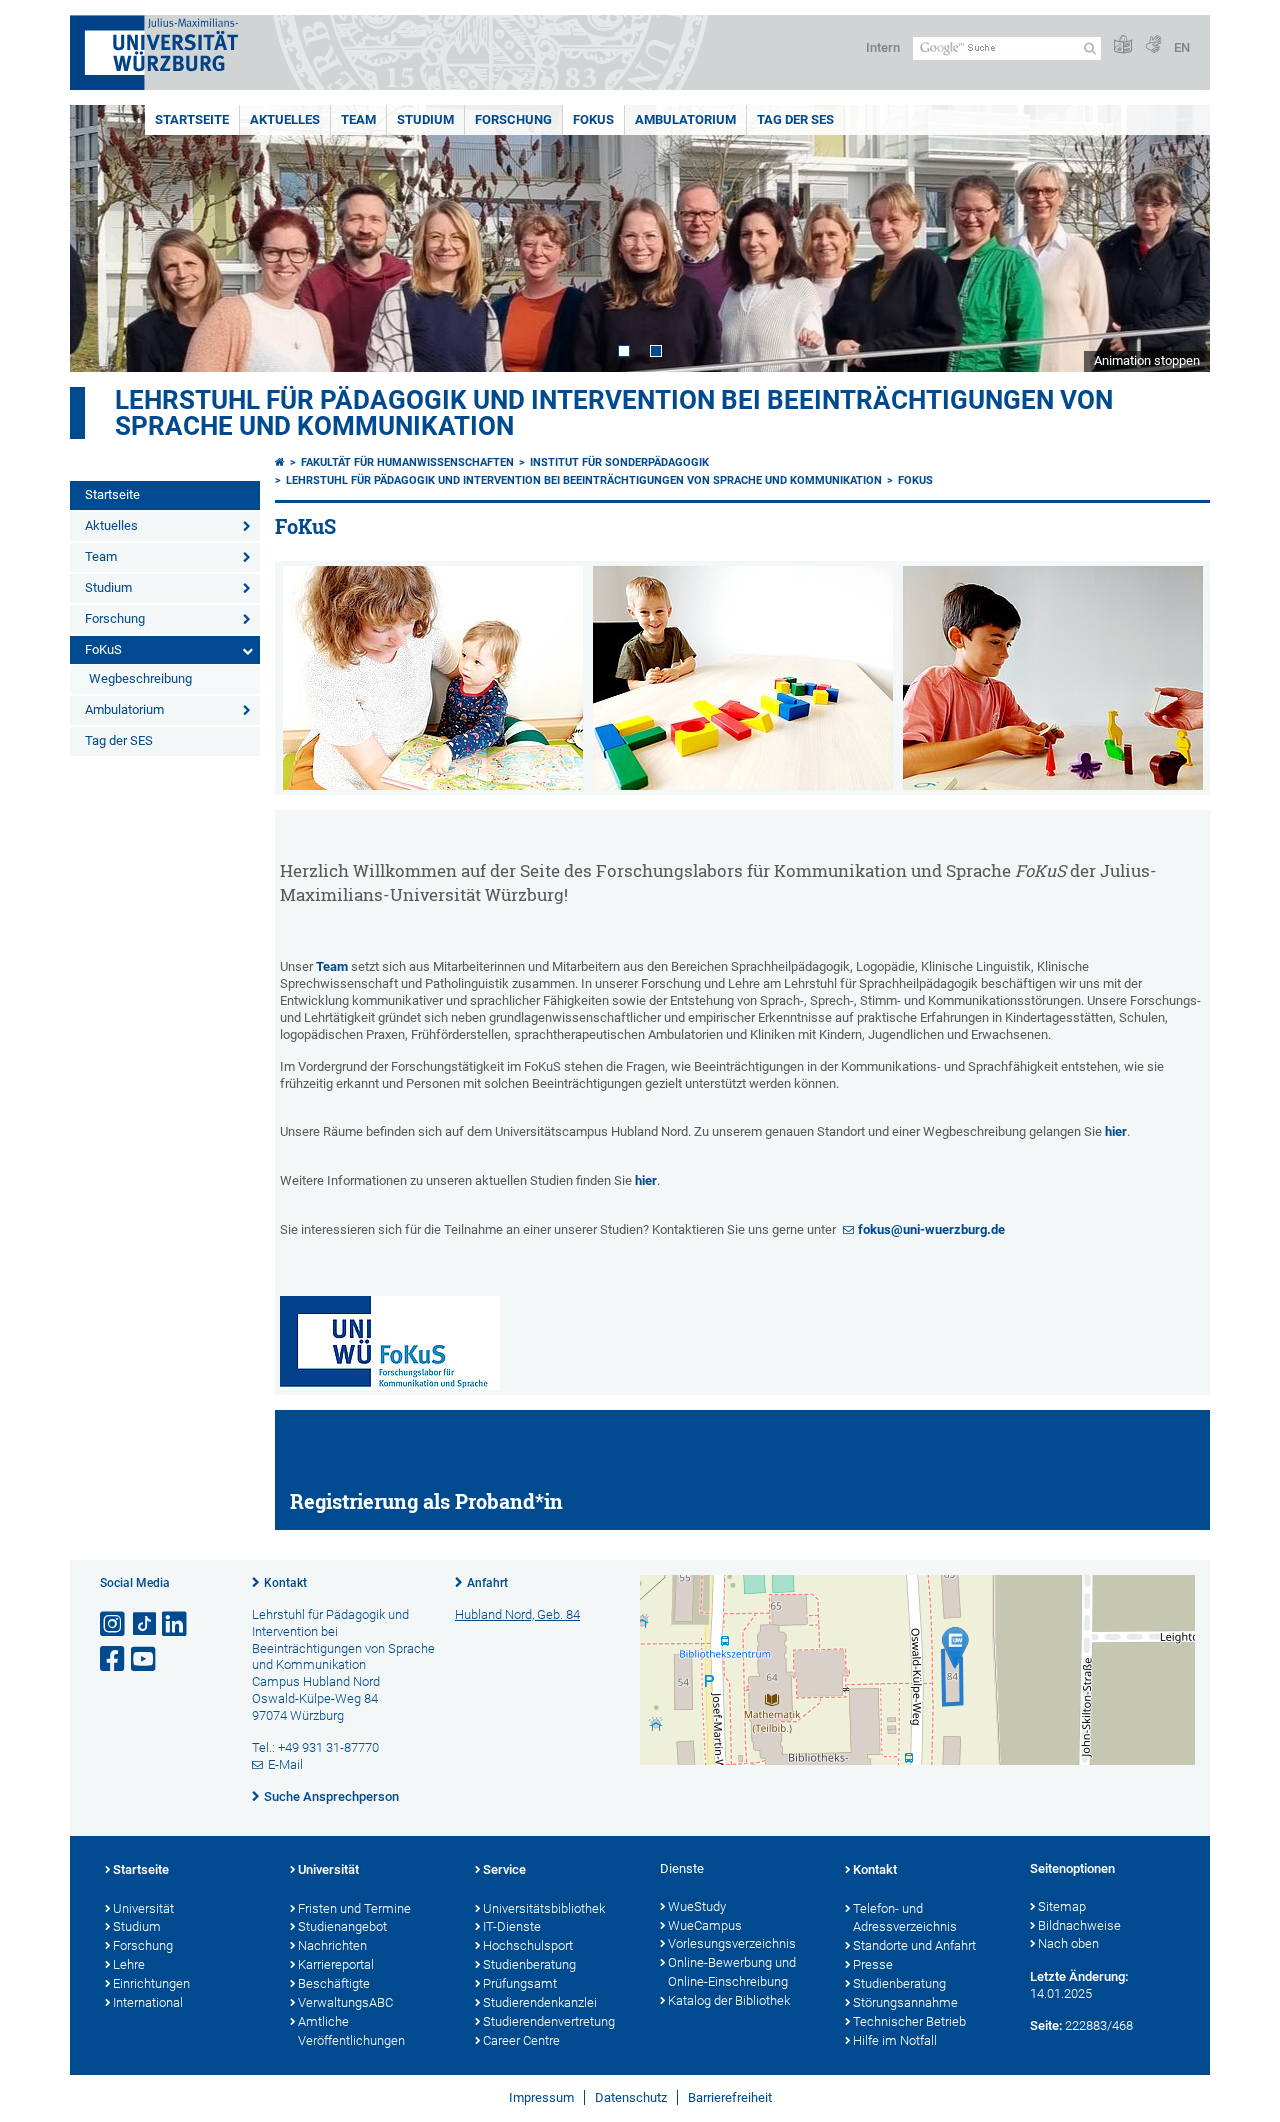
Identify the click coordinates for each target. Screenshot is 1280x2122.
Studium (425, 119)
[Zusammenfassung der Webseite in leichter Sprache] (1123, 45)
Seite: (1046, 2025)
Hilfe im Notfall (895, 2040)
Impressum (541, 2097)
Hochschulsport (528, 1945)
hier (1116, 1131)
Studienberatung (529, 1964)
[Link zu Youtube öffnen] (145, 1659)
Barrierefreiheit (730, 2097)
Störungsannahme (905, 2002)
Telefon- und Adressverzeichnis (905, 1918)
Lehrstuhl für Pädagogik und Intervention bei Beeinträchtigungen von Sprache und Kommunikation (614, 413)
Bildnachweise (1079, 1925)
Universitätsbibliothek (544, 1908)
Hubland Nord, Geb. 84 (517, 1614)
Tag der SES (795, 119)
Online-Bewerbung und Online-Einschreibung (732, 1972)
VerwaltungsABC (345, 2002)
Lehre (129, 1964)
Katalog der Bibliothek (729, 2000)
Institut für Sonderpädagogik (619, 462)
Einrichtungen (151, 1983)
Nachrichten (332, 1945)
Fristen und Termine (354, 1908)
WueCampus (705, 1925)
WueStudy (697, 1906)
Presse (873, 1964)
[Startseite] (280, 462)
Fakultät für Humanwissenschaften (407, 462)
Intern (883, 47)
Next (1175, 238)
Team (358, 119)
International (148, 2002)
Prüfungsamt (520, 1983)
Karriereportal (336, 1964)
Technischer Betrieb (909, 2021)
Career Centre (521, 2040)
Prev (105, 238)
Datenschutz (631, 2097)
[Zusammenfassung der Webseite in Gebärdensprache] (1153, 45)
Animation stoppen (1147, 360)
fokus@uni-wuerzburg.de (931, 1229)
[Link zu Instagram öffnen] (114, 1624)
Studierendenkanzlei (540, 2002)
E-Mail (285, 1764)
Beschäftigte (334, 1983)
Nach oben (1068, 1943)
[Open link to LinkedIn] (176, 1624)
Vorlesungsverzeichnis (732, 1943)
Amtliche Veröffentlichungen (351, 2031)
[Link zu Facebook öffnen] (114, 1659)
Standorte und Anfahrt (914, 1945)
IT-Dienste (512, 1926)
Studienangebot (342, 1926)
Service (504, 1869)
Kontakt (285, 1583)
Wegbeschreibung (140, 678)
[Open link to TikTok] (145, 1624)
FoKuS (593, 119)
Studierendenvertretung (549, 2021)
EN (1182, 47)
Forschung (513, 119)
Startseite (192, 119)
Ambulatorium (685, 119)
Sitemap (1062, 1906)
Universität (143, 1908)
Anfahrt (487, 1583)
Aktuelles (285, 119)
